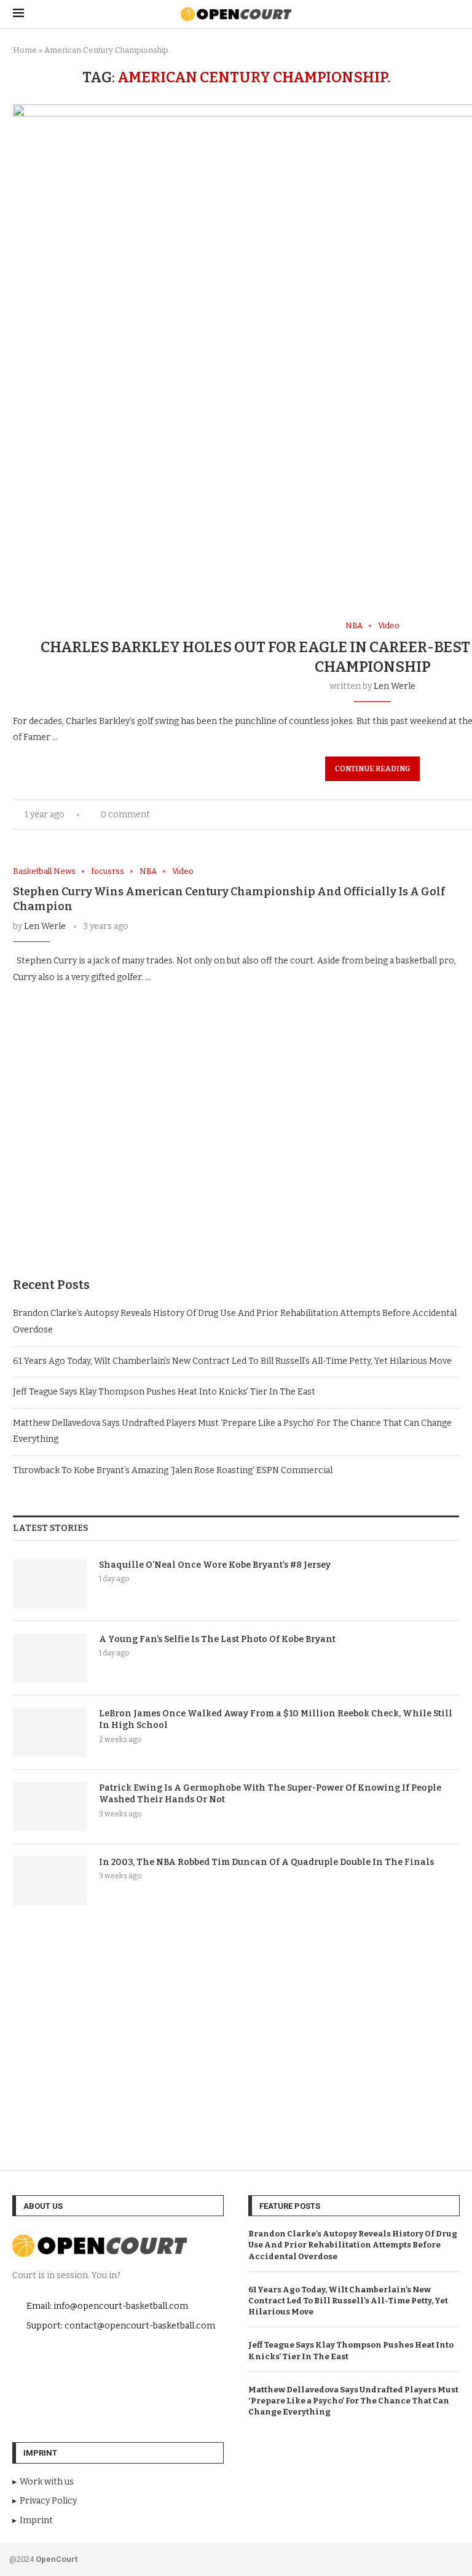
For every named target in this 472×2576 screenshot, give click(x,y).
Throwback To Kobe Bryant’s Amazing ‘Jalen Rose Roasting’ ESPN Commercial (173, 1470)
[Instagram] (422, 2557)
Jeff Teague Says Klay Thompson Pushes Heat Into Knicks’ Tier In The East (164, 1392)
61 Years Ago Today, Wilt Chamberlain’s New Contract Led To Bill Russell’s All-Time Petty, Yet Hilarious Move (233, 1361)
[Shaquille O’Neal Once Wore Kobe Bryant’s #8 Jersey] (50, 1584)
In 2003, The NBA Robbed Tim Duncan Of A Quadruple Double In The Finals (266, 1862)
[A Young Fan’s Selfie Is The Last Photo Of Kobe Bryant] (50, 1658)
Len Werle (395, 686)
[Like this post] (16, 1001)
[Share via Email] (70, 1001)
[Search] (453, 14)
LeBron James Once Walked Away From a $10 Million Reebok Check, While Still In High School (276, 1720)
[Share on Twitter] (44, 1001)
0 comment (125, 815)
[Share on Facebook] (31, 1001)
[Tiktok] (455, 2557)
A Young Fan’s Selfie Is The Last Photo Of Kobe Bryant (217, 1639)
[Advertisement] (236, 1154)
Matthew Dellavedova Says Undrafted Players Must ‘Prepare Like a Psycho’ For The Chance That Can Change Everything (353, 2401)
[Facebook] (404, 2557)
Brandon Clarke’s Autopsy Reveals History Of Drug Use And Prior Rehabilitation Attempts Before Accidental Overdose (353, 2245)
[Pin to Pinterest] (57, 1001)
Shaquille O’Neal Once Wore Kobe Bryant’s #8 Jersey (215, 1565)
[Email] (439, 2557)
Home (25, 50)
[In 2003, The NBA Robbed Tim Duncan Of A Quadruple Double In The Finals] (50, 1881)
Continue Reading (372, 769)
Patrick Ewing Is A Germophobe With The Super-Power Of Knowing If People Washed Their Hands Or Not (270, 1794)
